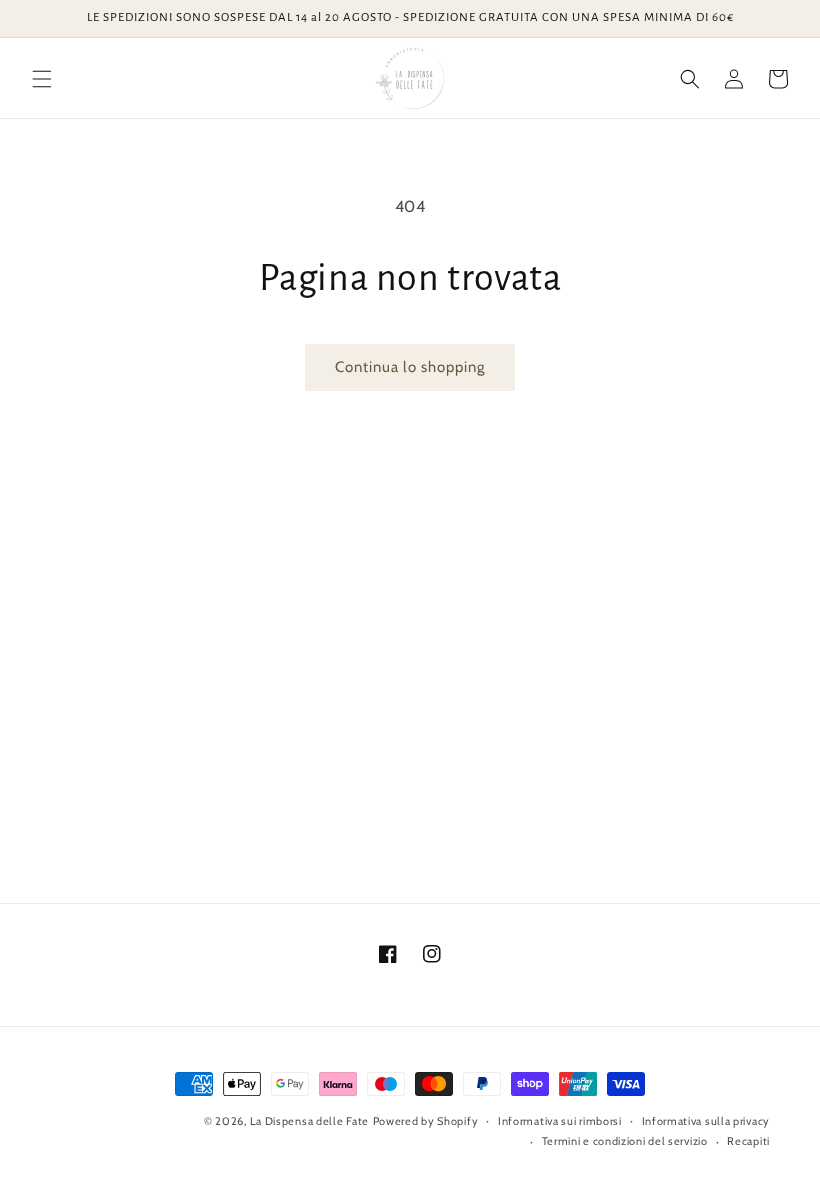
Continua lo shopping (410, 367)
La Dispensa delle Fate (309, 1121)
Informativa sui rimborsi (560, 1121)
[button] (42, 79)
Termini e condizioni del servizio (625, 1141)
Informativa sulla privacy (706, 1121)
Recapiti (748, 1141)
